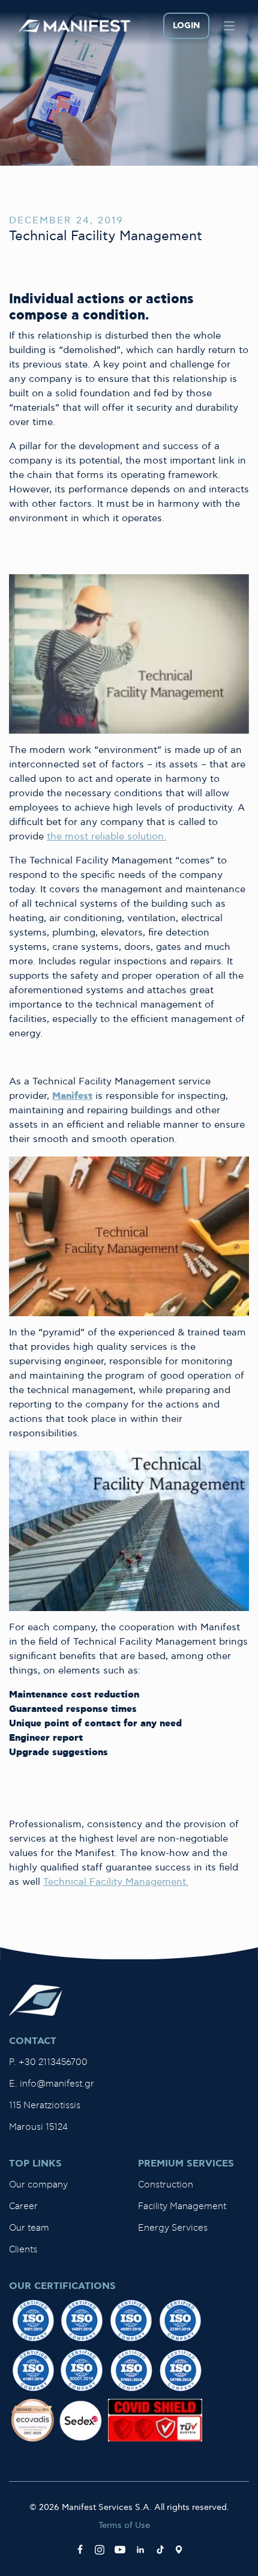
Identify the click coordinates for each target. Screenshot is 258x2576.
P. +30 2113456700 (48, 2062)
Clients (23, 2250)
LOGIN (186, 26)
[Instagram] (100, 2550)
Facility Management (182, 2206)
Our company (38, 2185)
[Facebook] (80, 2550)
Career (23, 2206)
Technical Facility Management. (116, 1882)
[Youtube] (120, 2550)
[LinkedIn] (140, 2550)
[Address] (179, 2550)
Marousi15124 (38, 2127)
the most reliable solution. (106, 837)
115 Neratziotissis (45, 2106)
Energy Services (173, 2228)
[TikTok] (160, 2550)
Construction (166, 2185)
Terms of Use (124, 2525)
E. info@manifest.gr (52, 2084)
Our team (29, 2228)
